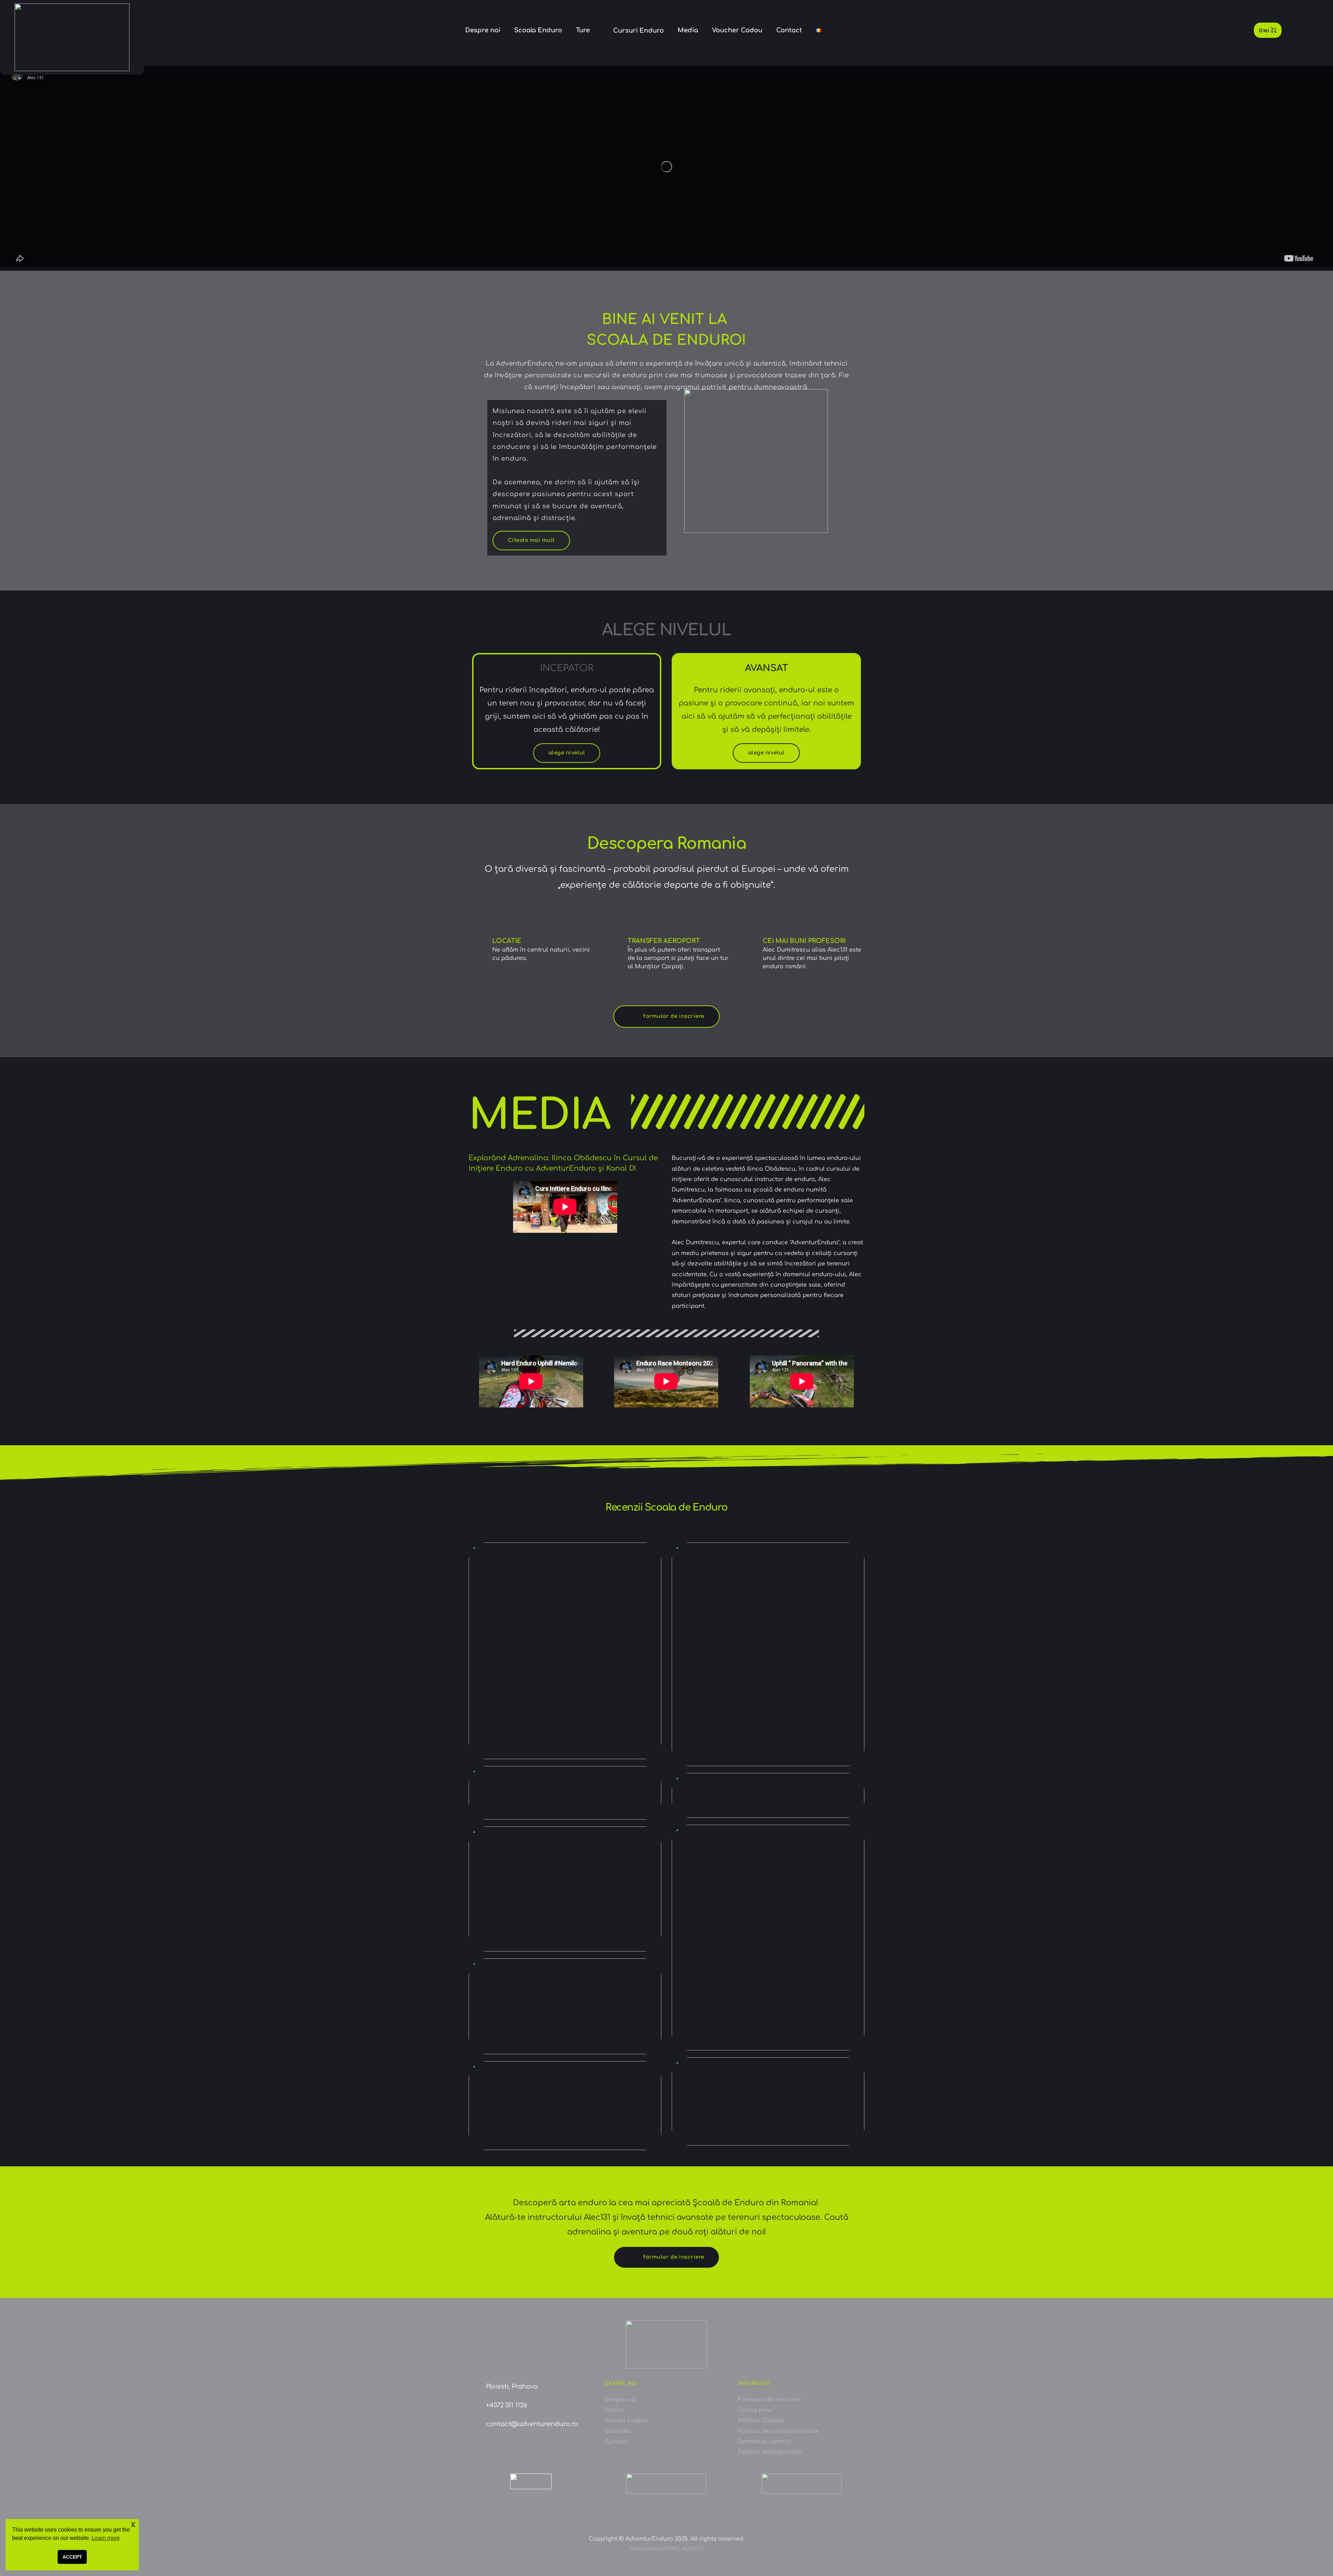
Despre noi (621, 2400)
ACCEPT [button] (72, 2557)
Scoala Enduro (627, 2420)
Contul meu (755, 2410)
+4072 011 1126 (506, 2405)
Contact (617, 2442)
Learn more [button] (106, 2538)
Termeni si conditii (766, 2442)
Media (614, 2410)
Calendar (618, 2431)
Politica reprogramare (770, 2452)
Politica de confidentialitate (778, 2431)
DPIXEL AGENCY (683, 2549)
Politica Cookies (761, 2420)
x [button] (133, 2524)
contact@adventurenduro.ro (532, 2424)
